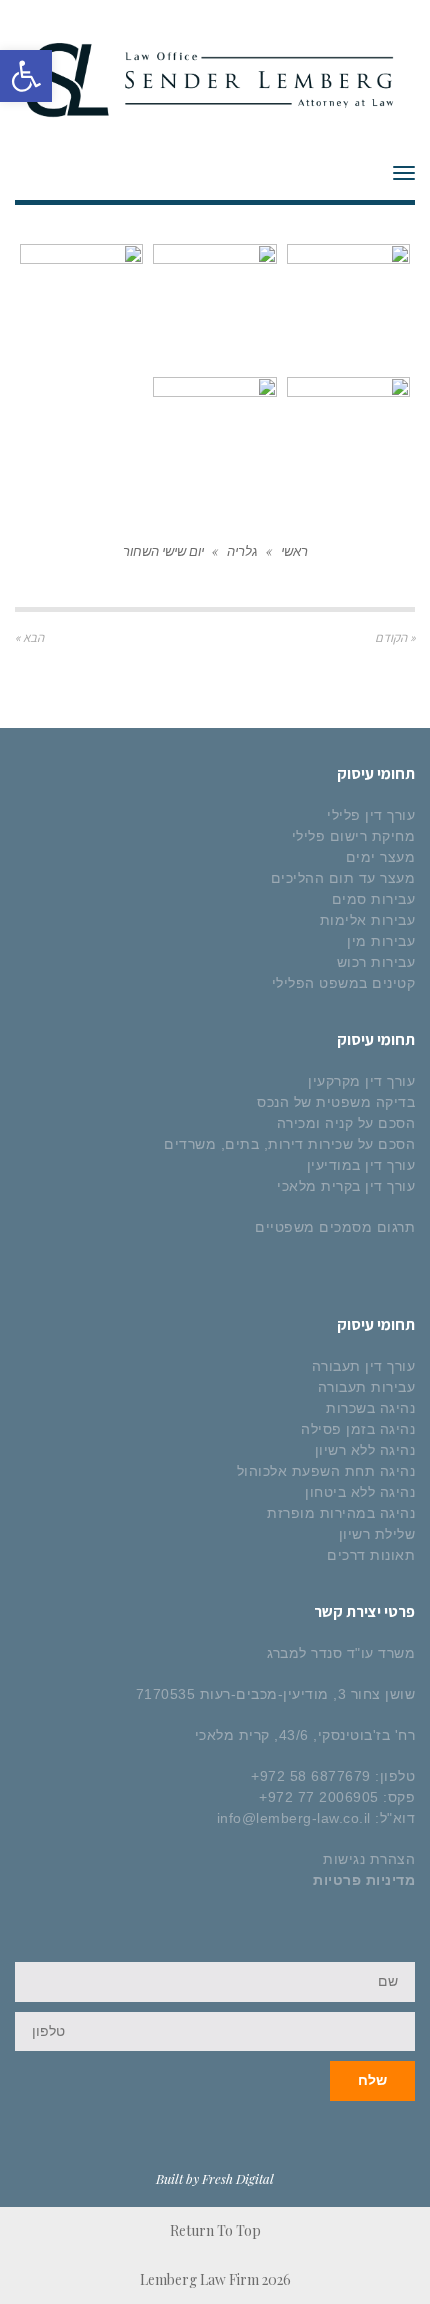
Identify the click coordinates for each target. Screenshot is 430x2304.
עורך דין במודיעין (361, 1165)
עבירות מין (381, 941)
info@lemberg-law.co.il (294, 1818)
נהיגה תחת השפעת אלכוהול (326, 1471)
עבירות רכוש (376, 962)
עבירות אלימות (368, 920)
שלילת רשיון (377, 1534)
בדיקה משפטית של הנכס (336, 1102)
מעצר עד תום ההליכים (343, 878)
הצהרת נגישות (369, 1859)
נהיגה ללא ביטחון (360, 1492)
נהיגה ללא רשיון (365, 1450)
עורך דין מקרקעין (361, 1081)
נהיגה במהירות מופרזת (341, 1513)
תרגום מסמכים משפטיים (335, 1227)
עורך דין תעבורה (364, 1366)
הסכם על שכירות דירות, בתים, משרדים (289, 1144)
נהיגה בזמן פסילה (358, 1429)
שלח (372, 2080)
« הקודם (395, 637)
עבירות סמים (374, 899)
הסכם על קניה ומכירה (346, 1123)
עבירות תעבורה (367, 1387)
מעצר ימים (381, 857)
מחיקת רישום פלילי (354, 836)
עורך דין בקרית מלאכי (346, 1186)
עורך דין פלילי (371, 815)
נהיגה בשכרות (370, 1408)
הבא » (29, 637)
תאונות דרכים (371, 1555)
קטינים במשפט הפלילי (344, 983)
